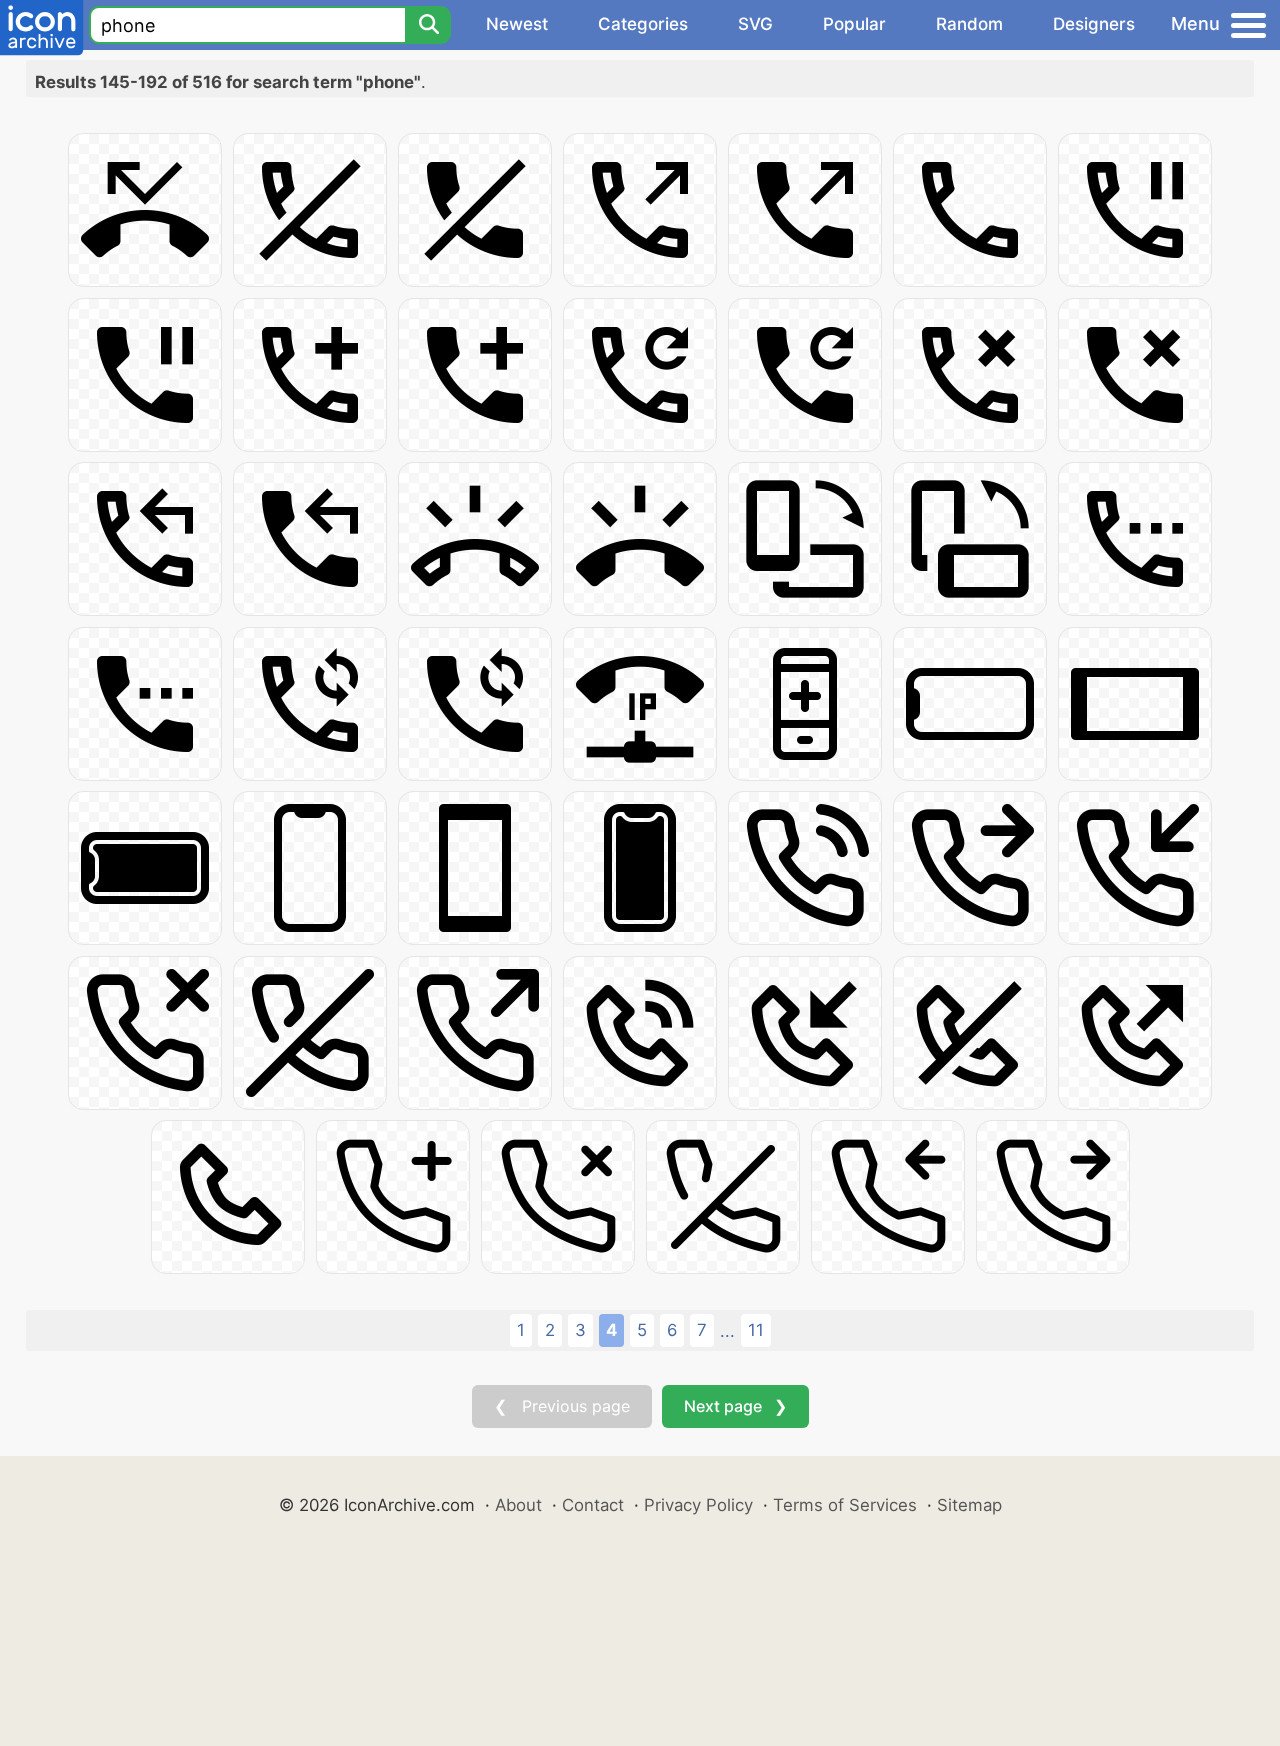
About (518, 1505)
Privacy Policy (698, 1505)
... (727, 1331)
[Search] (428, 25)
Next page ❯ (735, 1406)
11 (756, 1330)
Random (969, 24)
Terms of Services (845, 1505)
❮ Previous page (562, 1406)
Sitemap (969, 1505)
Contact (593, 1505)
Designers (1094, 24)
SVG (755, 24)
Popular (854, 24)
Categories (643, 24)
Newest (517, 24)
